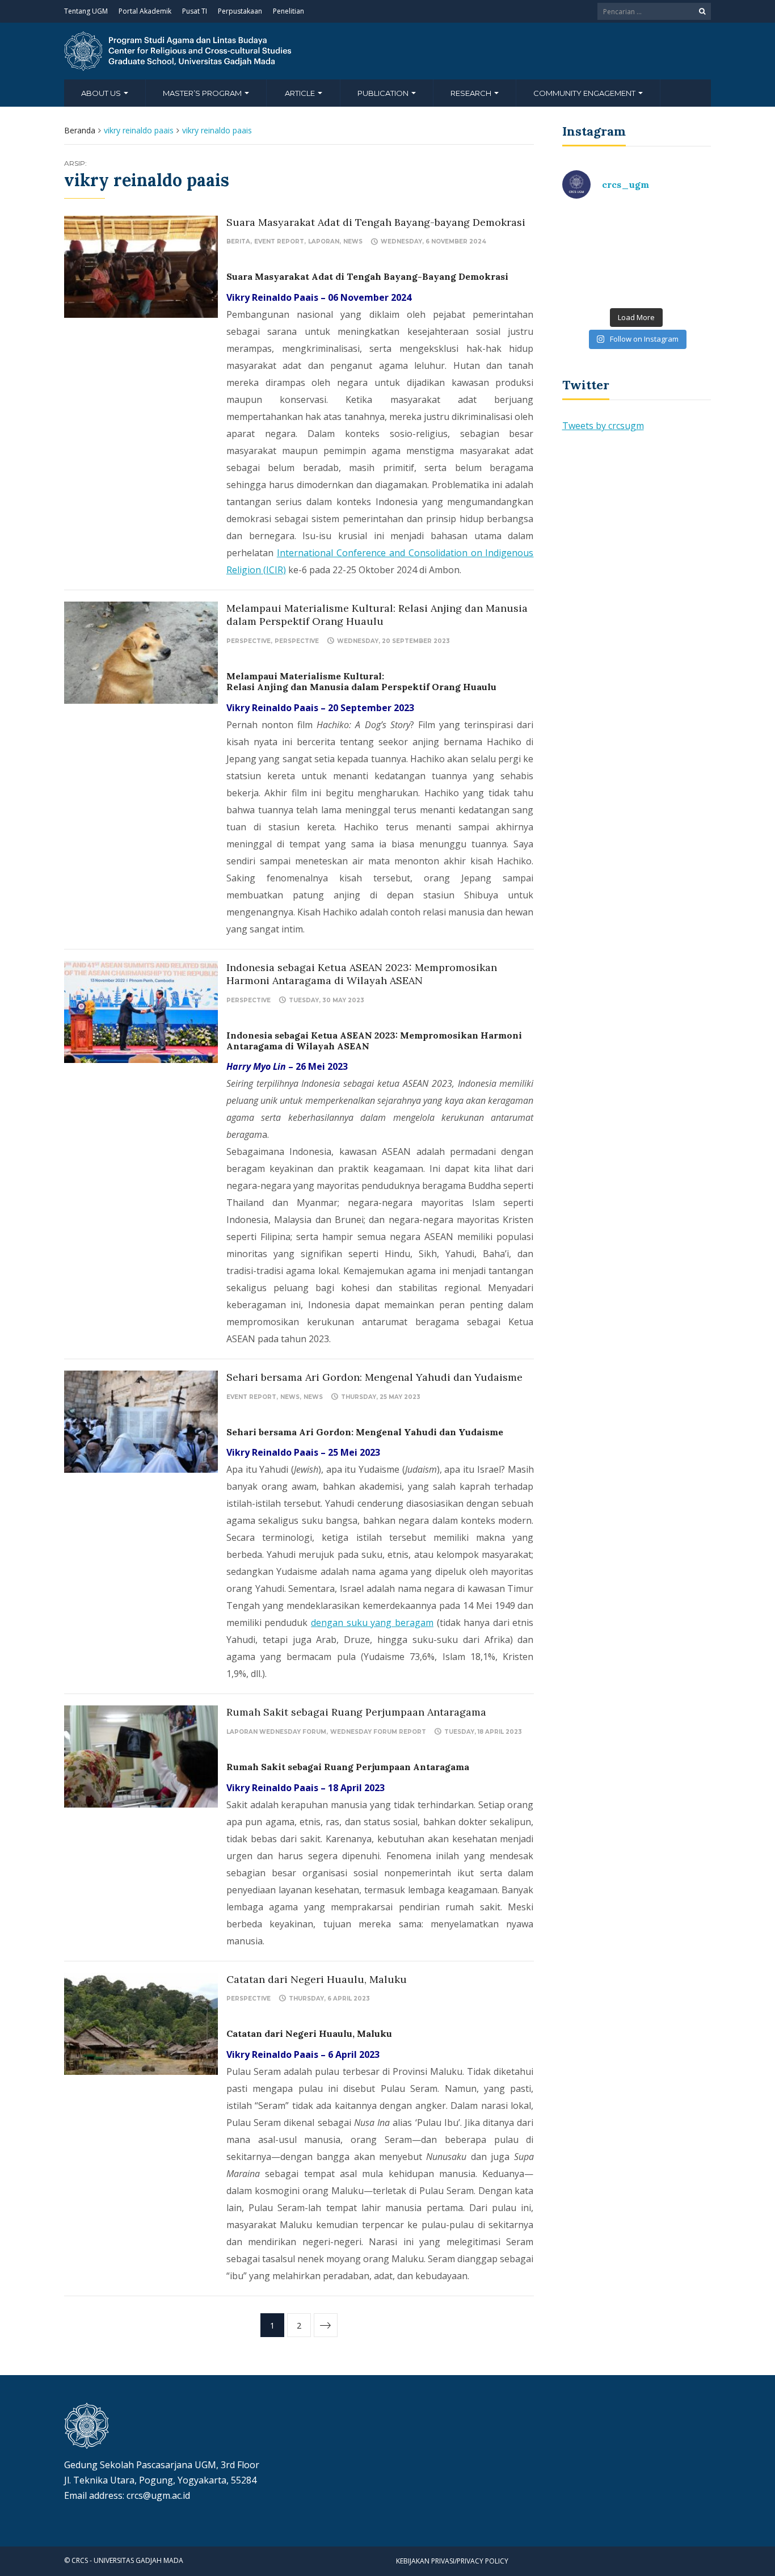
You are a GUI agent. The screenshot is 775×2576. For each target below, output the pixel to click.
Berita (238, 241)
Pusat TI (195, 11)
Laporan (324, 241)
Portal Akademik (145, 11)
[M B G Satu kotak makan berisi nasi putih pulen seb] (675, 278)
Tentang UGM (86, 11)
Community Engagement (585, 93)
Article (301, 93)
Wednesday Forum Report (378, 1732)
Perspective (248, 641)
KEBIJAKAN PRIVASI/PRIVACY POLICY (452, 2561)
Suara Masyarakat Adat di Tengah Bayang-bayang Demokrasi (376, 222)
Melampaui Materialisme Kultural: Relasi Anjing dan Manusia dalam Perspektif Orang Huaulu (377, 615)
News (353, 241)
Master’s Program (203, 93)
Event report (279, 241)
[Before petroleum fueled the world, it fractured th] (598, 278)
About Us (102, 93)
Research (472, 93)
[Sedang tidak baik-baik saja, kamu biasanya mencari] (598, 232)
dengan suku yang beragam (372, 1623)
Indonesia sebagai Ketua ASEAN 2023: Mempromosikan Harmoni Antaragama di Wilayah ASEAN (362, 974)
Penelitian (288, 11)
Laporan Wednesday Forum (276, 1732)
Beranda (80, 130)
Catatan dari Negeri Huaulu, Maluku (317, 1979)
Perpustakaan (240, 11)
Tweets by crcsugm (603, 426)
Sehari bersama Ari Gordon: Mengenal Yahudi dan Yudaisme (374, 1377)
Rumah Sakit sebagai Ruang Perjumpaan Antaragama (356, 1712)
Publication (384, 93)
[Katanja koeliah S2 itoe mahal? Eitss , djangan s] (675, 232)
